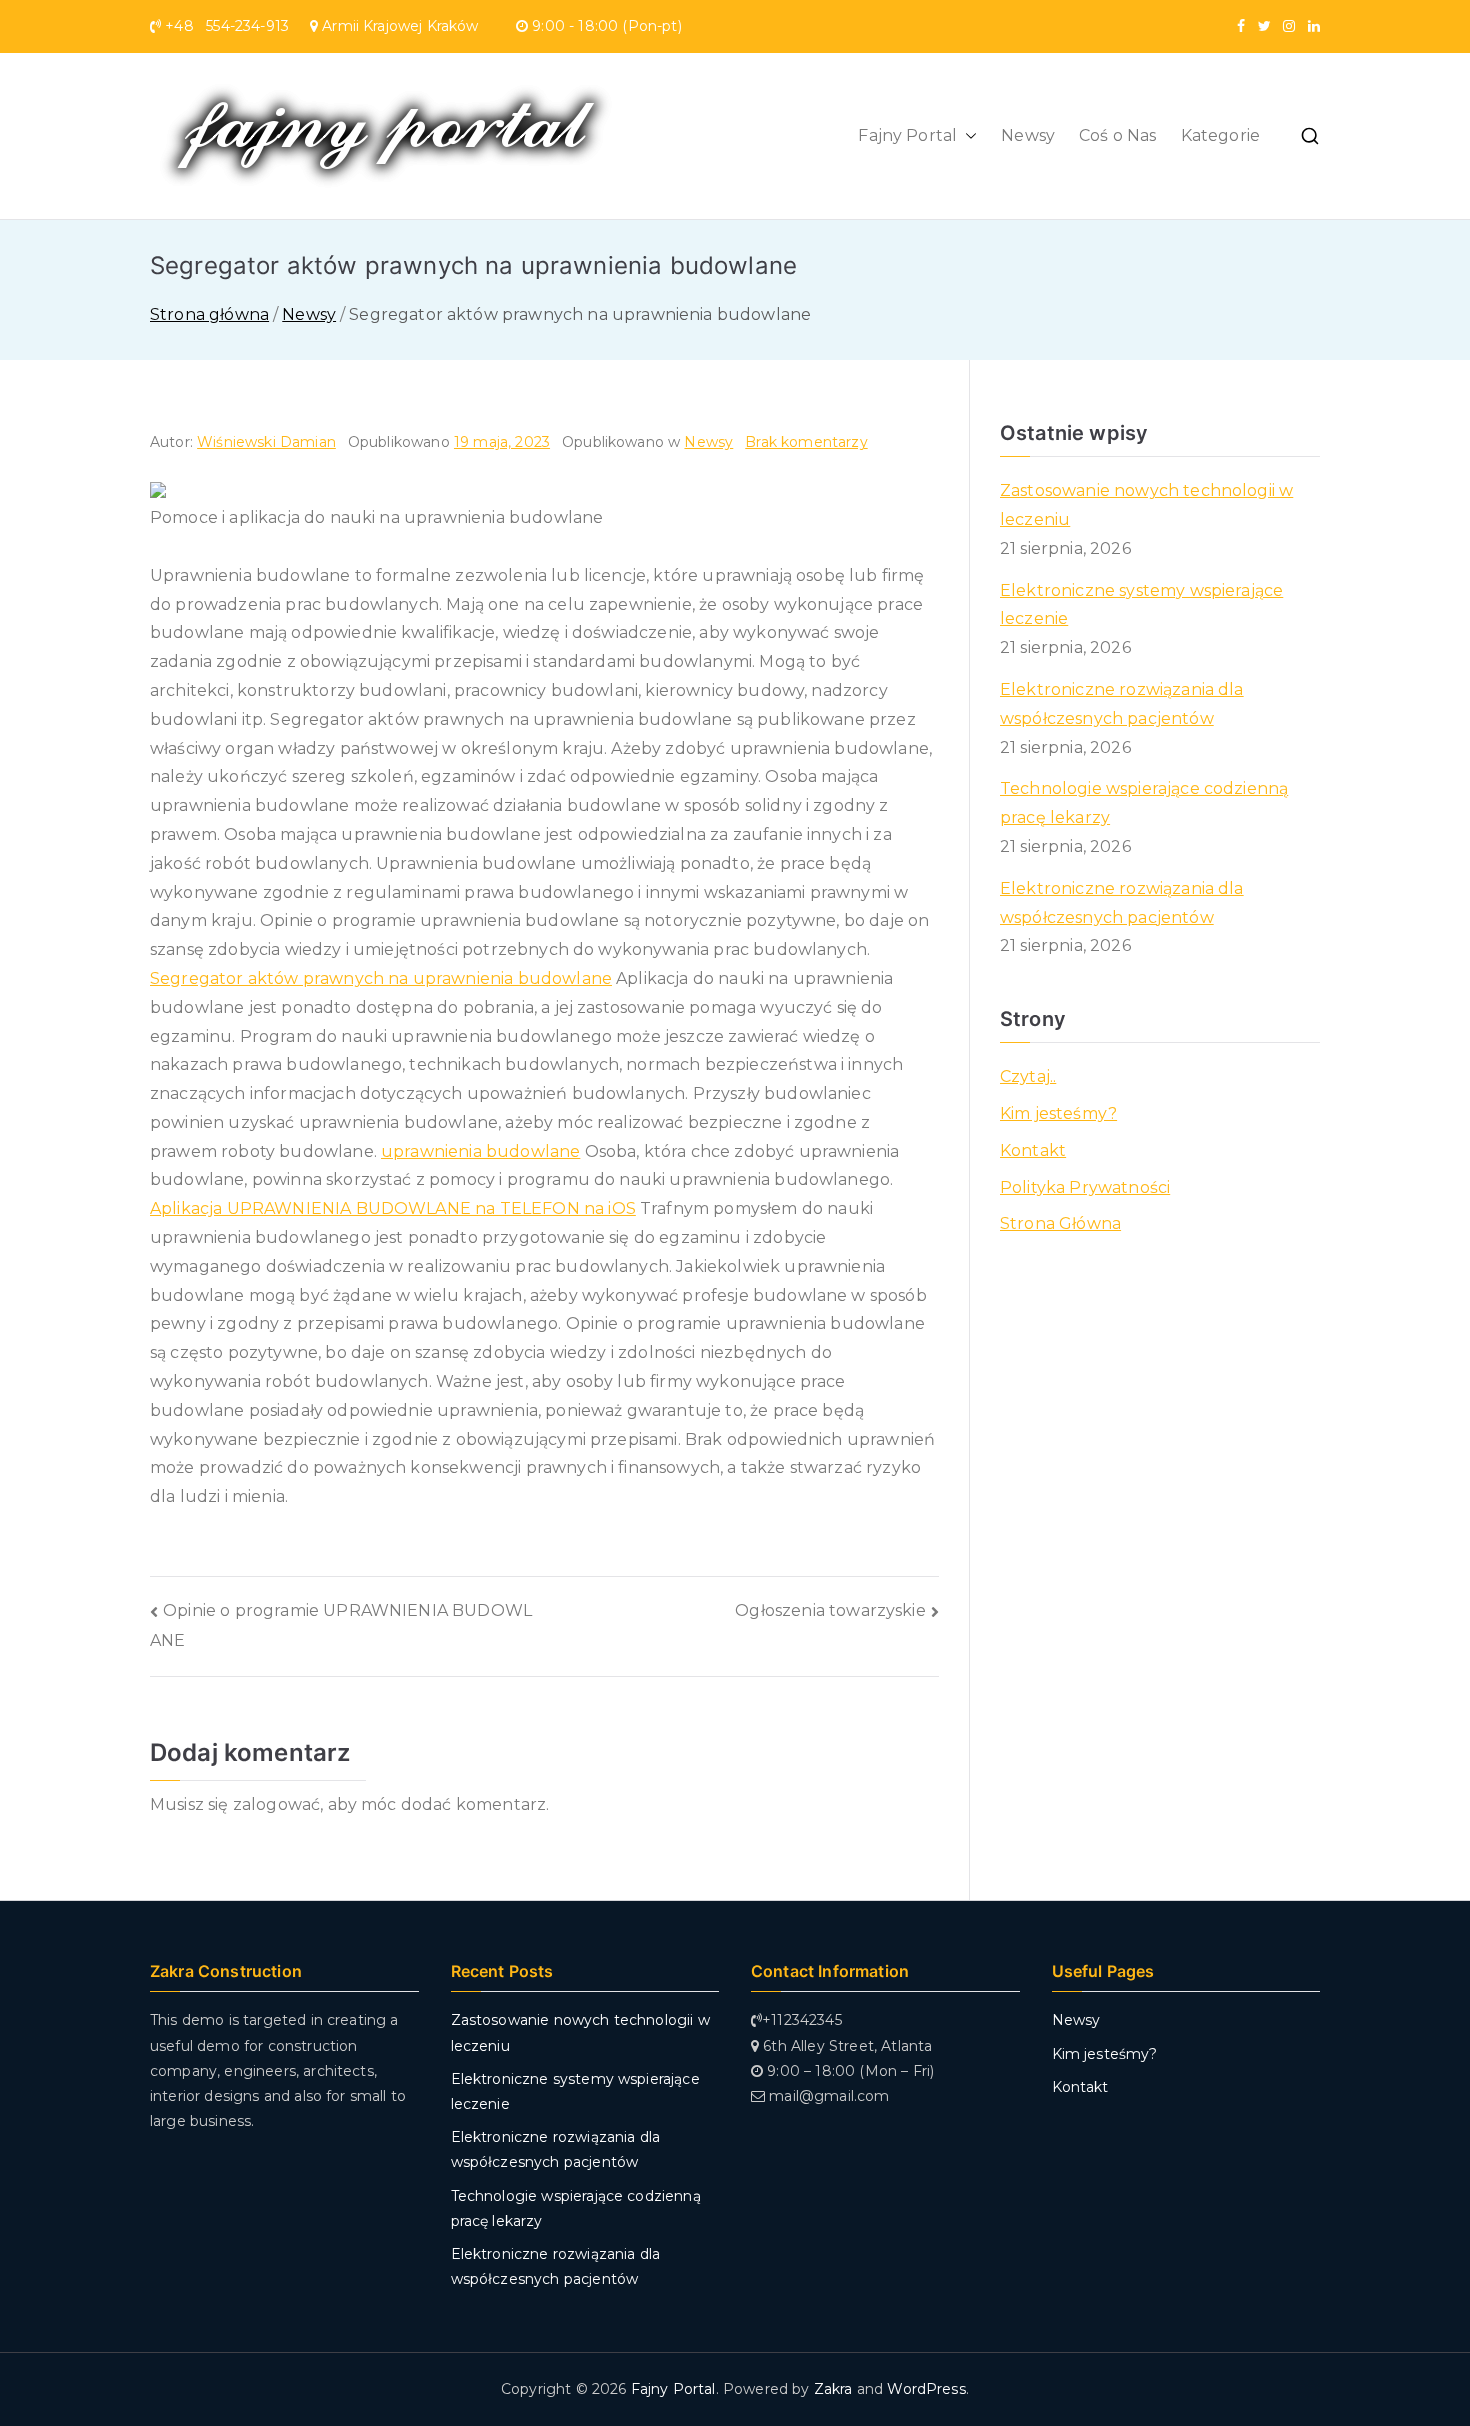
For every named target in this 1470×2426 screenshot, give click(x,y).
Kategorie (1220, 135)
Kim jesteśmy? (1058, 1113)
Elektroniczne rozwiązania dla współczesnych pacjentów (1122, 704)
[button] (967, 136)
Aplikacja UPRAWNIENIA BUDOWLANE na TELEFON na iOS (393, 1208)
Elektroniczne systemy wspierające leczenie (1141, 605)
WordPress (926, 2389)
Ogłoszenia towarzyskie (830, 1610)
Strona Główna (1060, 1223)
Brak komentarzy (806, 442)
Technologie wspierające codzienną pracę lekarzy (1144, 803)
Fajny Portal (907, 135)
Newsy (1028, 135)
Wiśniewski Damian (266, 442)
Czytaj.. (1028, 1076)
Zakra (833, 2389)
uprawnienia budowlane (480, 1151)
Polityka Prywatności (1085, 1187)
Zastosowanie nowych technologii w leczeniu (1146, 505)
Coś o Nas (1117, 135)
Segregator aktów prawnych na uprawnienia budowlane (381, 978)
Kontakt (1033, 1150)
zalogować (276, 1804)
